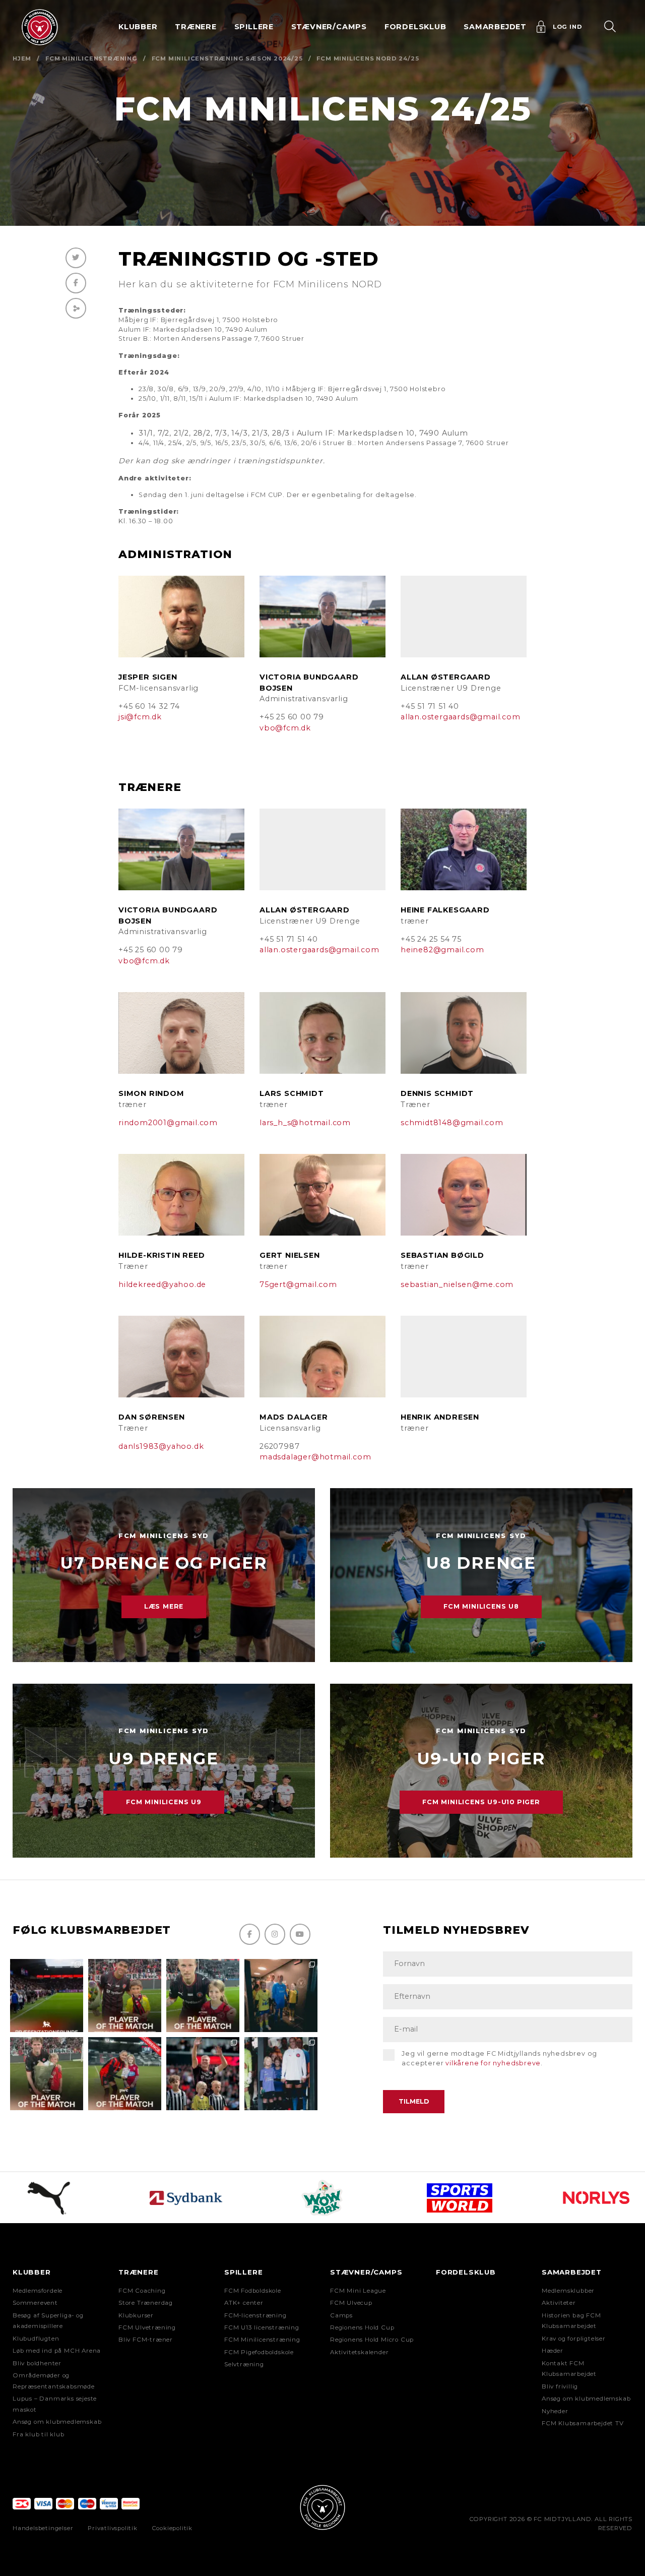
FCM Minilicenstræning (91, 58)
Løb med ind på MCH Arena (57, 2351)
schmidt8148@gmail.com (452, 1123)
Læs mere (164, 1606)
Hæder (553, 2351)
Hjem (22, 58)
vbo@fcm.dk (285, 728)
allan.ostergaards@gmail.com (461, 717)
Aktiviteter (559, 2303)
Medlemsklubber (568, 2291)
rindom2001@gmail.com (168, 1123)
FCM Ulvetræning (147, 2327)
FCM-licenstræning (255, 2315)
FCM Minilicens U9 (164, 1802)
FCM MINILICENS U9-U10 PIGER (481, 1802)
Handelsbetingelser (43, 2528)
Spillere (243, 2272)
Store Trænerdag (146, 2303)
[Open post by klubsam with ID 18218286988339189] (47, 1996)
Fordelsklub (415, 27)
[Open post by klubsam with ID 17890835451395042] (281, 2074)
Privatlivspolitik (113, 2528)
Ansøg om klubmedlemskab (57, 2422)
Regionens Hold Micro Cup (372, 2340)
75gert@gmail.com (298, 1284)
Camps (341, 2315)
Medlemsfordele (38, 2291)
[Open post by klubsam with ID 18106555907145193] (47, 2074)
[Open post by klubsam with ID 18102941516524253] (125, 2074)
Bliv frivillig (560, 2386)
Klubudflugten (36, 2339)
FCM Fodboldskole (253, 2291)
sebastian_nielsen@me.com (457, 1284)
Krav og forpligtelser (574, 2339)
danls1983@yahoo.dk (161, 1446)
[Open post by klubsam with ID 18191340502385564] (203, 1996)
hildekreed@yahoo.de (162, 1284)
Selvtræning (244, 2364)
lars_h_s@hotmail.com (305, 1123)
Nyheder (555, 2411)
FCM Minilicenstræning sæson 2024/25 (227, 58)
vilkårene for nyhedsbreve (493, 2063)
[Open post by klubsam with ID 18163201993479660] (125, 1996)
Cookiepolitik (172, 2528)
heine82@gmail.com (442, 950)
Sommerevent (35, 2303)
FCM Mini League (358, 2291)
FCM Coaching (142, 2291)
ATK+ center (244, 2303)
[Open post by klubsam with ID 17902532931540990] (281, 1996)
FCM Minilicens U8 (481, 1606)
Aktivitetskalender (359, 2352)
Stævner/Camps (329, 27)
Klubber (32, 2272)
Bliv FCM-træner (146, 2340)
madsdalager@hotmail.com (315, 1457)
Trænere (139, 2272)
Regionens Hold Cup (362, 2327)
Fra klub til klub (39, 2434)
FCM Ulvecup (351, 2303)
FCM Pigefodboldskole (259, 2352)
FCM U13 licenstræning (262, 2327)
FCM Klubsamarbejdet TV (583, 2423)
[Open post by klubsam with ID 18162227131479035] (203, 2074)
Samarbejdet (572, 2272)
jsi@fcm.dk (140, 717)
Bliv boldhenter (37, 2363)
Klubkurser (136, 2315)
